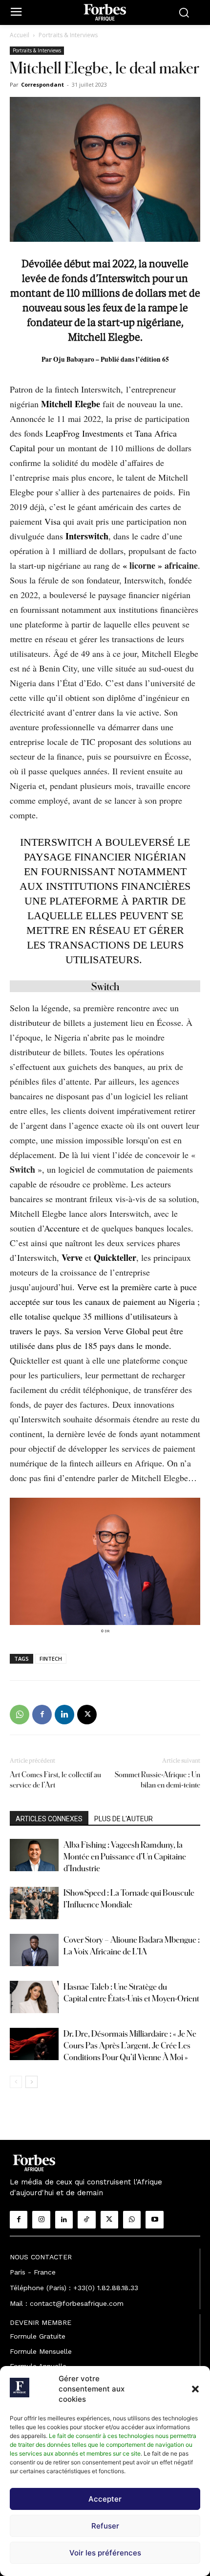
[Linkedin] (64, 1715)
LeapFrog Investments (84, 433)
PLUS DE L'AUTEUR (124, 1819)
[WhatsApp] (20, 1715)
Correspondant (42, 84)
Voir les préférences (105, 2553)
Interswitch (87, 536)
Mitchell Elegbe (71, 404)
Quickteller (115, 1257)
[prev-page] (16, 2082)
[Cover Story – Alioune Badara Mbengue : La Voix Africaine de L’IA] (34, 1950)
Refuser (105, 2526)
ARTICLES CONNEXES (49, 1819)
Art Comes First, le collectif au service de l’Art (55, 1780)
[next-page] (31, 2082)
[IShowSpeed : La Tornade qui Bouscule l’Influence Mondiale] (34, 1903)
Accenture (62, 1228)
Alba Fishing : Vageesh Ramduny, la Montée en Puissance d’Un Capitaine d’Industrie (125, 1856)
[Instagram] (41, 2220)
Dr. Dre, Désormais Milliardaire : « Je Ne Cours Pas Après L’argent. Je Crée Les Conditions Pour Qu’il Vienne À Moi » (130, 2045)
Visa (52, 521)
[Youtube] (154, 2220)
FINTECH (51, 1659)
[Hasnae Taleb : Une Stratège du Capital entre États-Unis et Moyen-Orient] (34, 1997)
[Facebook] (42, 1715)
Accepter (105, 2499)
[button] (195, 2389)
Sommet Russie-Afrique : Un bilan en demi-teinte (157, 1780)
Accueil (20, 35)
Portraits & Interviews (68, 35)
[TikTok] (86, 2220)
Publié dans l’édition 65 (135, 359)
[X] (87, 1715)
